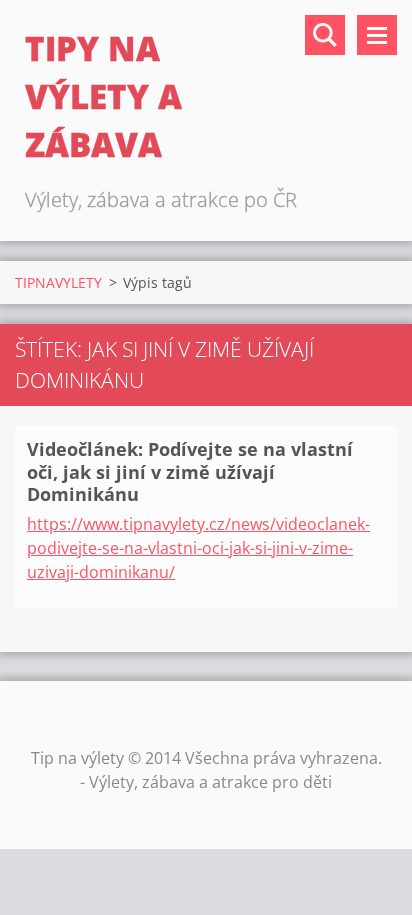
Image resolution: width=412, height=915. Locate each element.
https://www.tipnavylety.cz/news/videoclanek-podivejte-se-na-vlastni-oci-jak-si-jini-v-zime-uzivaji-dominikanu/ (198, 548)
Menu (377, 35)
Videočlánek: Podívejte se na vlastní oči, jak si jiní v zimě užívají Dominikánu (190, 471)
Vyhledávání (325, 35)
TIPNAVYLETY (58, 282)
